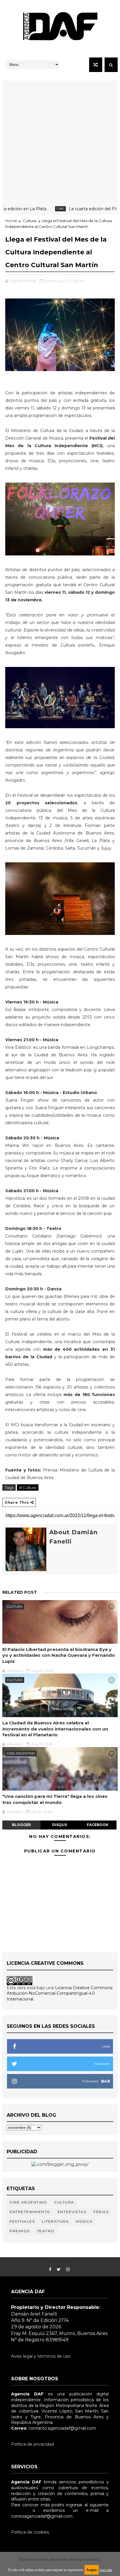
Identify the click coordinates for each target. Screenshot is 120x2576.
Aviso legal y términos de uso (41, 2356)
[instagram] (68, 2270)
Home (11, 221)
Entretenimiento (30, 2212)
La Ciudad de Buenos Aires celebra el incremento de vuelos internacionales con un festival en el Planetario (55, 1729)
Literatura (55, 2221)
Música (84, 2221)
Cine (41, 209)
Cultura (29, 221)
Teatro (46, 2231)
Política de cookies (30, 2532)
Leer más (106, 2570)
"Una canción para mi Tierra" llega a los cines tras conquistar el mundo (55, 1799)
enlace (18, 2510)
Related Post (20, 1592)
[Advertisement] (60, 141)
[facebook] (50, 2270)
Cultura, (78, 281)
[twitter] (59, 2270)
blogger (21, 1825)
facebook (98, 1825)
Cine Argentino (21, 1753)
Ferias (101, 2212)
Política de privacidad (32, 2444)
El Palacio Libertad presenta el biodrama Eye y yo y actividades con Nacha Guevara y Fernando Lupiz (59, 1655)
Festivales (22, 2221)
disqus (60, 1825)
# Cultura (28, 1487)
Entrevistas (72, 2212)
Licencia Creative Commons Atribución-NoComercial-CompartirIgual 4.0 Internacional (60, 1993)
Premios (20, 2231)
